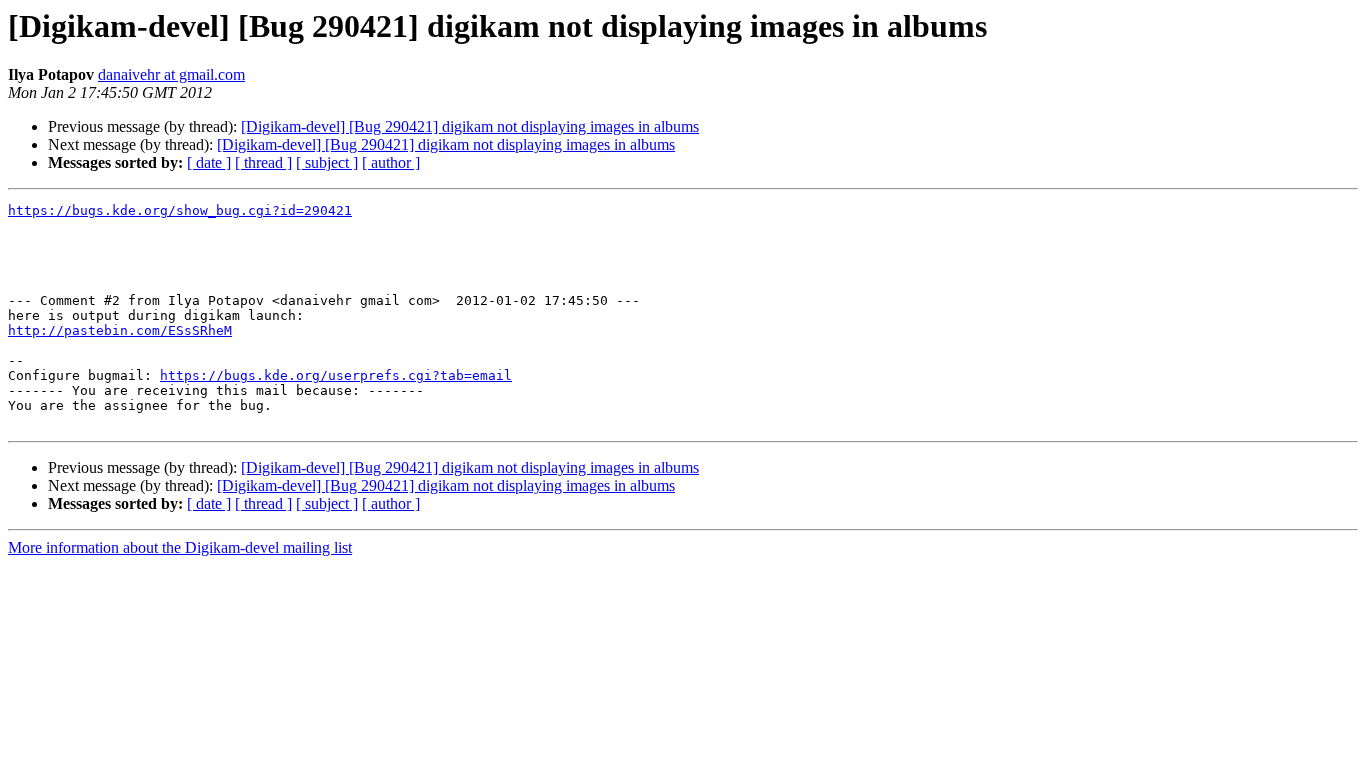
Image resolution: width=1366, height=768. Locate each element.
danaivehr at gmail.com (171, 74)
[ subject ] (327, 162)
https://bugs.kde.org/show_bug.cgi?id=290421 (180, 210)
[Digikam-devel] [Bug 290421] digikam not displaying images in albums (470, 126)
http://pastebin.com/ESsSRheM (120, 330)
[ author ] (391, 162)
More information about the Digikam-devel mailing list (180, 547)
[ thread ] (263, 162)
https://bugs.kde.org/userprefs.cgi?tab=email (336, 375)
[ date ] (209, 162)
